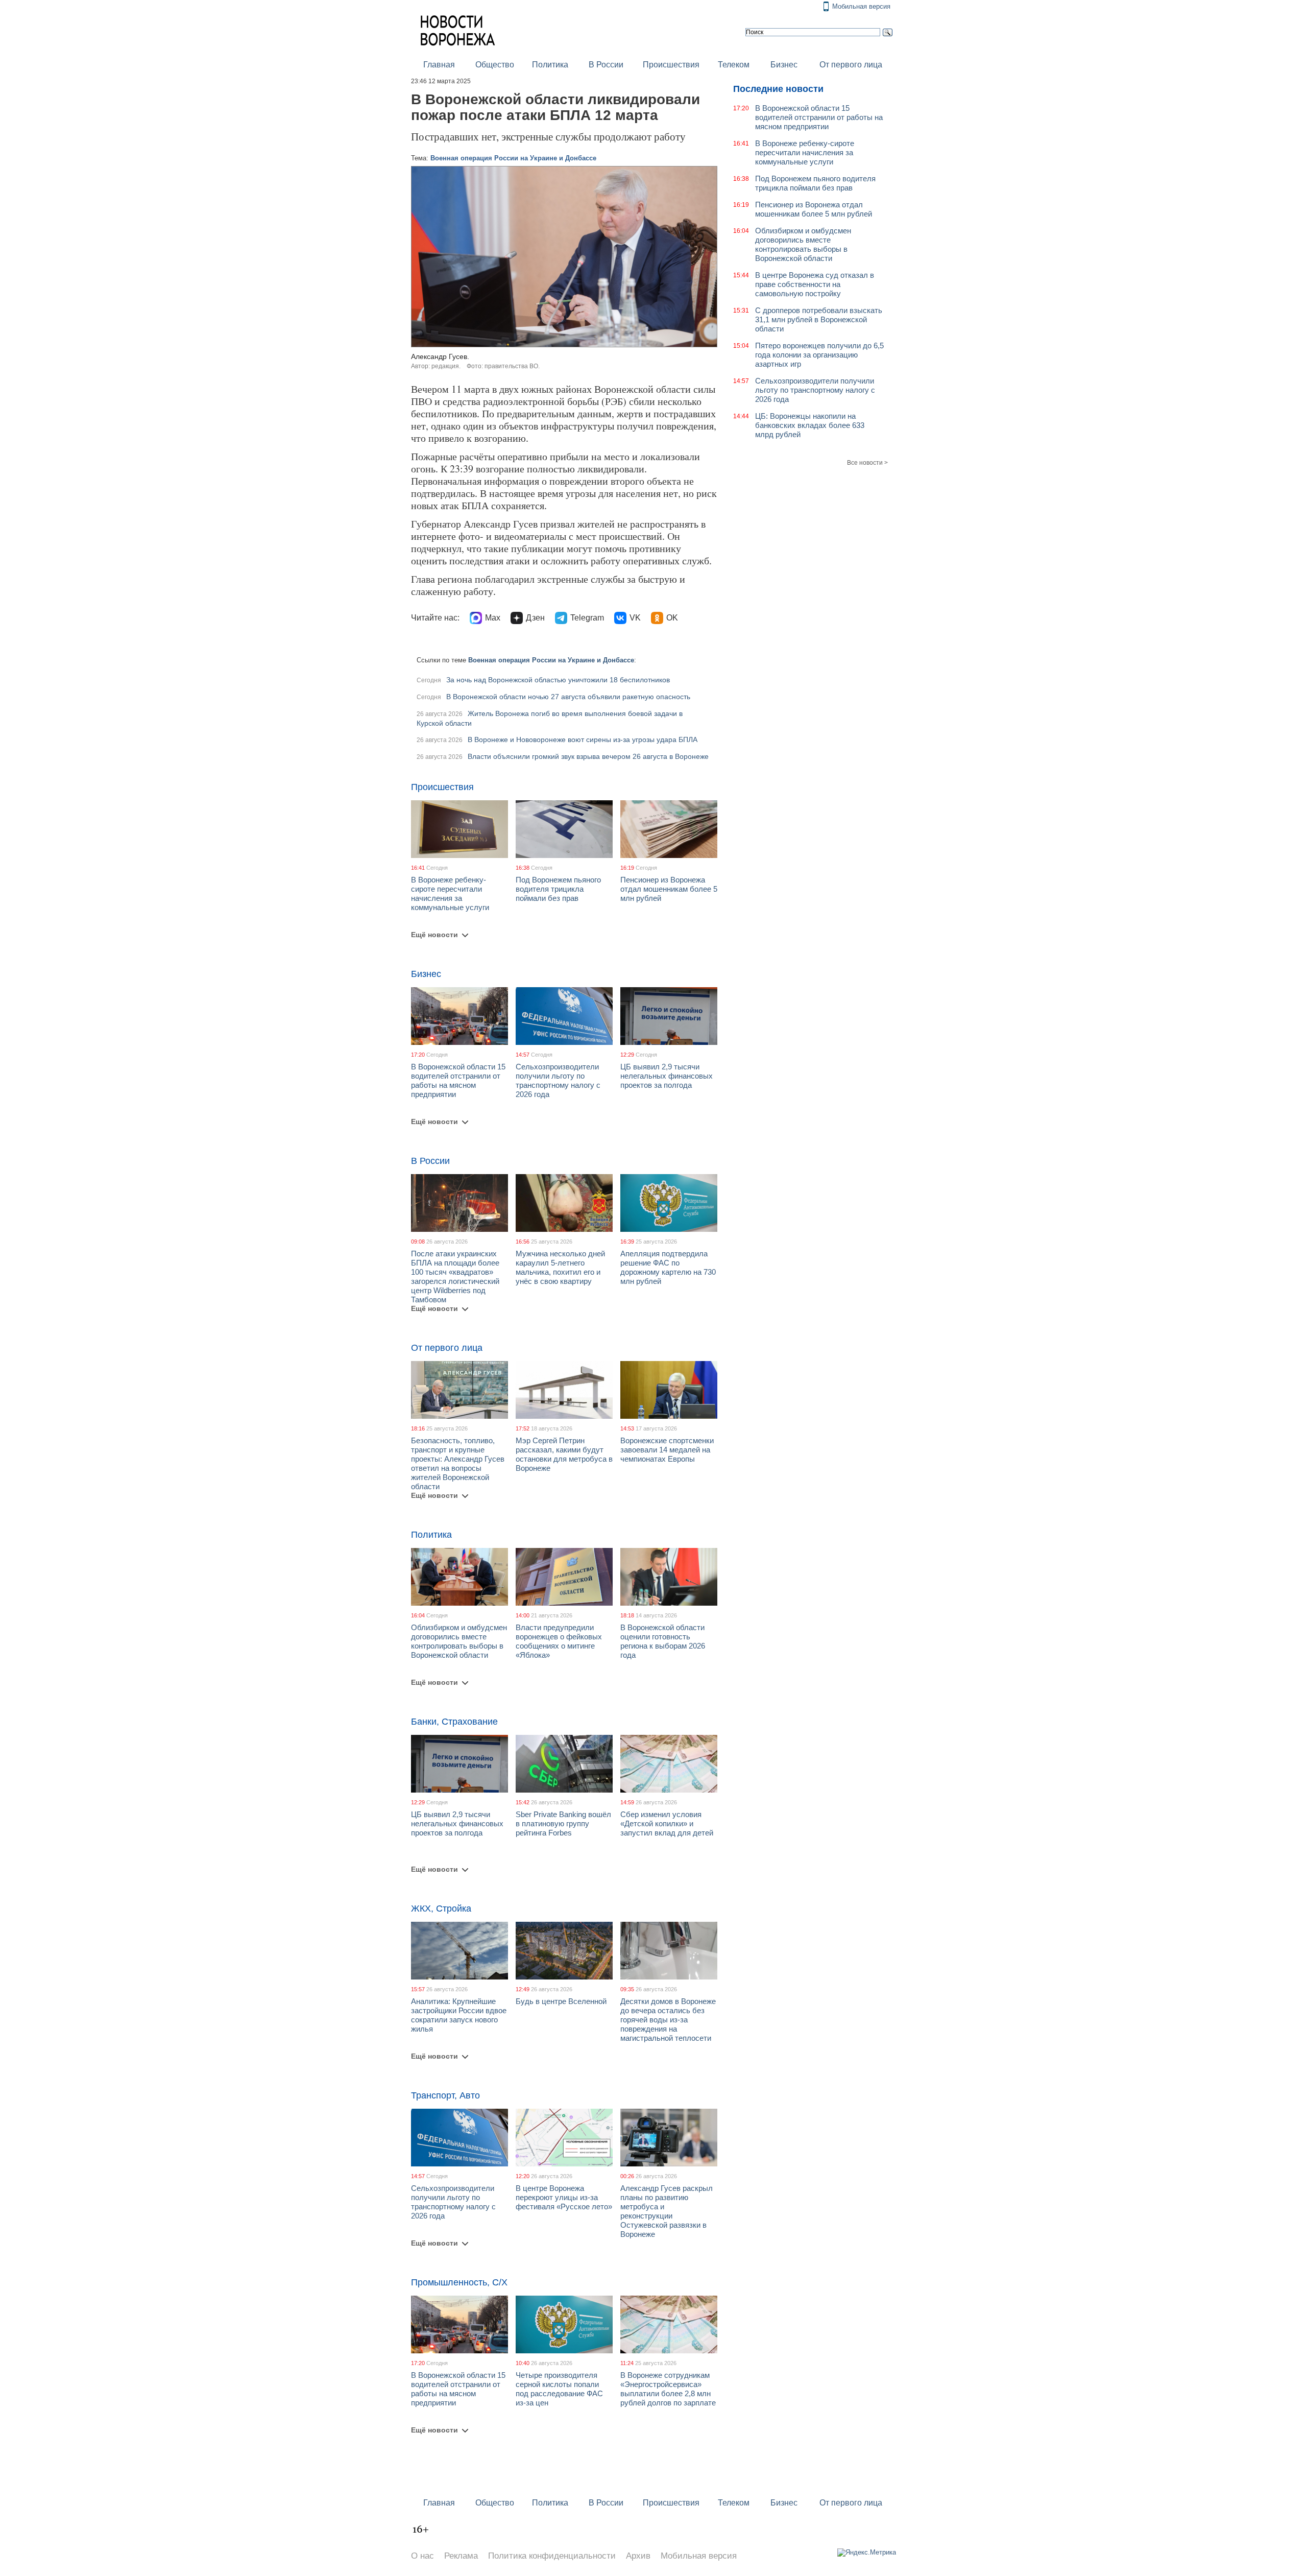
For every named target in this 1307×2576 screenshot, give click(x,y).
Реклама (461, 2556)
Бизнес (784, 65)
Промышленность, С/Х (459, 2282)
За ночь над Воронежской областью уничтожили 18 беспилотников (558, 680)
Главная (439, 65)
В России (606, 65)
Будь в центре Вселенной (561, 2001)
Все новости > (867, 463)
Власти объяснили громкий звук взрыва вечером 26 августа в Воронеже (588, 756)
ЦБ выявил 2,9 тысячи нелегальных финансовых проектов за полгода (667, 1076)
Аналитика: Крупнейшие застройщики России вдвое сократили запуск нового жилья (459, 2015)
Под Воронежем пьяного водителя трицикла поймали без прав (558, 889)
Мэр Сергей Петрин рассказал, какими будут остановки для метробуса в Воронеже (564, 1454)
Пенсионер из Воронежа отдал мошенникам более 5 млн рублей (669, 889)
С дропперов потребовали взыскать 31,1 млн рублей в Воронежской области (819, 319)
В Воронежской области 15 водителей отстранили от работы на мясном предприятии (458, 1080)
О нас (422, 2556)
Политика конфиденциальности (552, 2556)
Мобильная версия (861, 6)
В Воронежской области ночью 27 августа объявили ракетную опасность (568, 697)
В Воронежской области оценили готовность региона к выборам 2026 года (663, 1641)
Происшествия (671, 65)
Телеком (734, 65)
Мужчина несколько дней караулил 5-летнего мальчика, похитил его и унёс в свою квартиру (560, 1267)
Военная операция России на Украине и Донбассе (513, 158)
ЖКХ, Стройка (441, 1909)
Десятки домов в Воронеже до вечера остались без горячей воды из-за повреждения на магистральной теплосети (668, 2020)
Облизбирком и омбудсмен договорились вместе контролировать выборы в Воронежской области (459, 1641)
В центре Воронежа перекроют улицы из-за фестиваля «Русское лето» (564, 2197)
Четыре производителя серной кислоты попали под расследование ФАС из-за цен (559, 2389)
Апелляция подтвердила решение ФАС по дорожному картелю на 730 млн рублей (668, 1267)
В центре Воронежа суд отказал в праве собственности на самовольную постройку (815, 284)
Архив (638, 2556)
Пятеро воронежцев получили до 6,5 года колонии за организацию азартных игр (819, 355)
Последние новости (778, 89)
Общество (495, 65)
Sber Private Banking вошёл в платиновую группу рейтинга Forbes (563, 1823)
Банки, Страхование (454, 1722)
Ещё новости (434, 935)
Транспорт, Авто (445, 2095)
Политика (550, 65)
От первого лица (851, 65)
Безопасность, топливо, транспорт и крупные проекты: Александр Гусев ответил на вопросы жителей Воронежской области (458, 1463)
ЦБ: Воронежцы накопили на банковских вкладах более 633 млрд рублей (810, 425)
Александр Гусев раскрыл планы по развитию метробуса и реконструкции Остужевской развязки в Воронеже (667, 2211)
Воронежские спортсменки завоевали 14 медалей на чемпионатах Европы (667, 1450)
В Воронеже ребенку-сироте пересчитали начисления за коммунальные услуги (450, 893)
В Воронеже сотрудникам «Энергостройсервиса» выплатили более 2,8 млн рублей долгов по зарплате (668, 2389)
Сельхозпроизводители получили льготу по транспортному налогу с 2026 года (558, 1080)
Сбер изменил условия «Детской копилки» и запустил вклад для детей (667, 1823)
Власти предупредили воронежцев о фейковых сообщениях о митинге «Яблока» (559, 1641)
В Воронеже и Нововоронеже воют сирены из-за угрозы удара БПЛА (583, 740)
